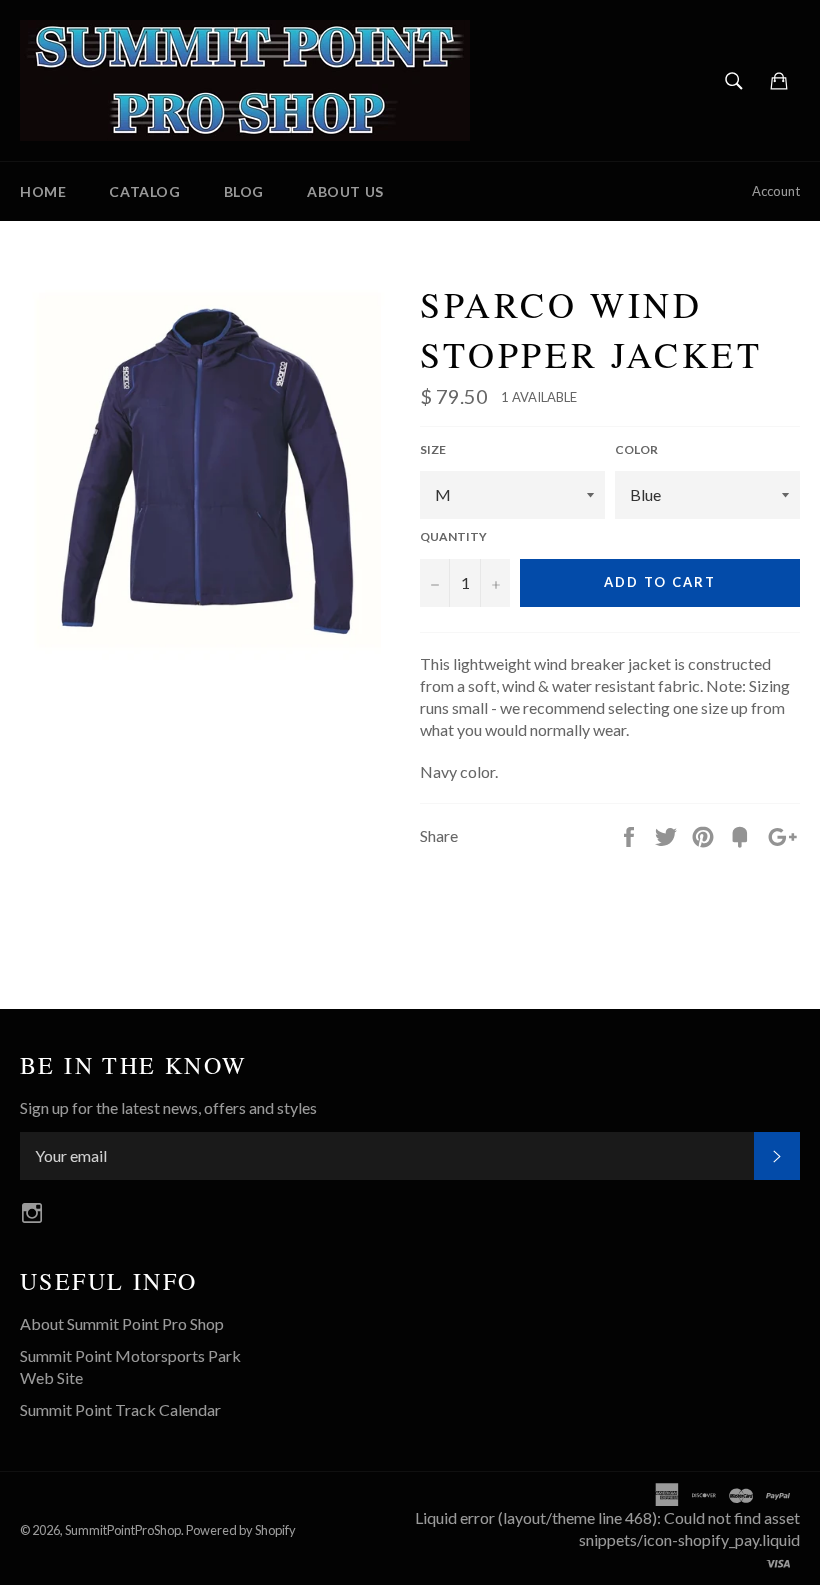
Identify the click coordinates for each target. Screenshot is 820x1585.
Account (776, 191)
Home (43, 191)
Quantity (453, 536)
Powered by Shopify (241, 1530)
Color (636, 449)
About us (345, 191)
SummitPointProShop (123, 1530)
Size (433, 449)
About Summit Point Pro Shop (122, 1323)
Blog (244, 191)
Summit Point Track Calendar (120, 1409)
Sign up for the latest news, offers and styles (168, 1107)
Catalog (144, 191)
